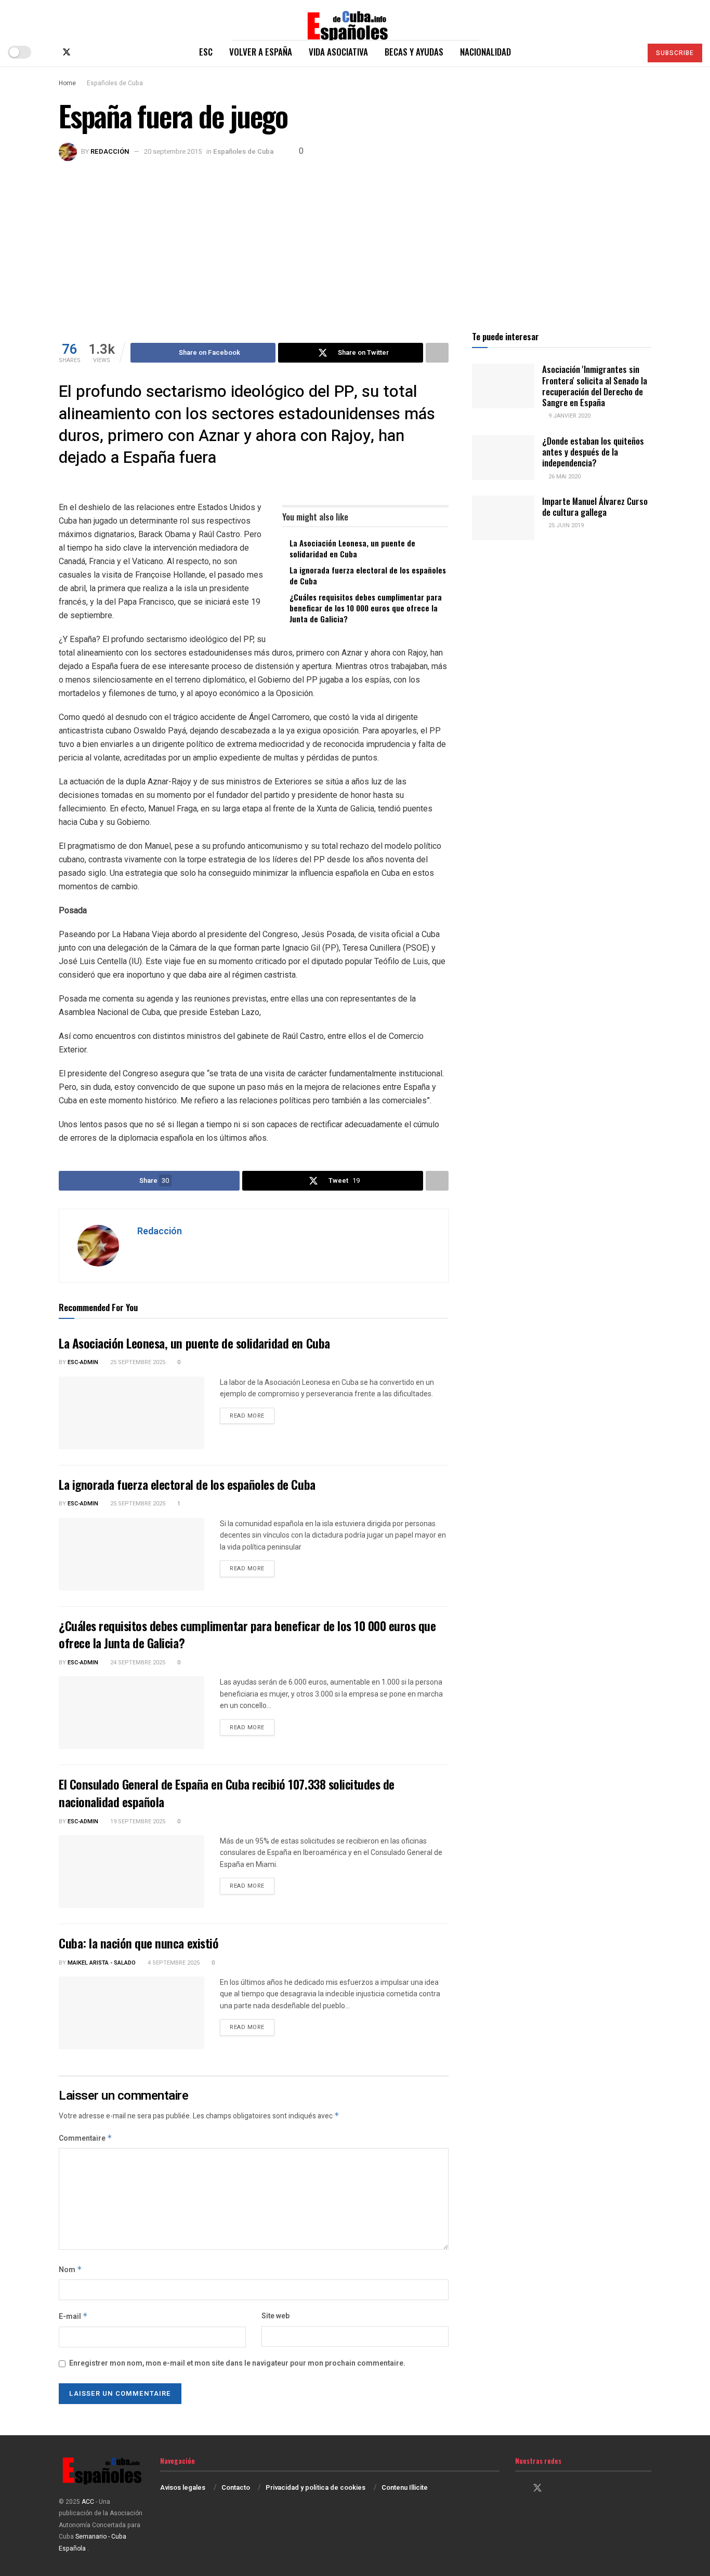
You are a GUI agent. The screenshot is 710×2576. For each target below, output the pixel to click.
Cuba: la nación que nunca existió (139, 1943)
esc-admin (83, 1362)
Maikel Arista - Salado (102, 1963)
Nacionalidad (485, 52)
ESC (206, 52)
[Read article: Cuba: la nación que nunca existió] (132, 2013)
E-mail (73, 2317)
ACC (88, 2502)
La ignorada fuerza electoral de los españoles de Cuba (368, 575)
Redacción (110, 151)
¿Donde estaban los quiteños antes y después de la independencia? (593, 452)
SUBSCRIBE (675, 53)
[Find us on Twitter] (67, 52)
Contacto (236, 2487)
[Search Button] (629, 52)
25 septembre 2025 (137, 1362)
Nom (70, 2270)
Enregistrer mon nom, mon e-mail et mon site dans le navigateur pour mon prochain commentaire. (237, 2363)
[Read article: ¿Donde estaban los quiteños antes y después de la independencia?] (503, 458)
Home (67, 83)
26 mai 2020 (564, 477)
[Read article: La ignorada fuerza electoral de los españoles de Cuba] (132, 1554)
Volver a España (261, 52)
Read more (252, 1416)
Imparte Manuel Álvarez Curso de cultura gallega (595, 506)
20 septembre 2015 (173, 151)
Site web (275, 2316)
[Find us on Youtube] (101, 52)
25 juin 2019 (565, 525)
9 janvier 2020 (569, 416)
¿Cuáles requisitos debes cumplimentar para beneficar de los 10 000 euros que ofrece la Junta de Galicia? (366, 608)
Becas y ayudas (414, 52)
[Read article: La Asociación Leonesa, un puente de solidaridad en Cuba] (132, 1413)
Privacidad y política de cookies (315, 2487)
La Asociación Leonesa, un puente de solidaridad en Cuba (352, 548)
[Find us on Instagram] (84, 52)
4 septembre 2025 (173, 1963)
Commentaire (86, 2138)
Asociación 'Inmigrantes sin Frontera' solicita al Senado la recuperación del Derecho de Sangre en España (595, 386)
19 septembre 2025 (137, 1821)
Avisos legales (183, 2487)
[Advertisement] (355, 239)
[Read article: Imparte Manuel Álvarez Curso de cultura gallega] (503, 518)
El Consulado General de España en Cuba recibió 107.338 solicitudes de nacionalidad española (227, 1793)
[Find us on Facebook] (49, 52)
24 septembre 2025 (137, 1663)
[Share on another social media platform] (437, 353)
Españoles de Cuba (115, 83)
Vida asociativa (338, 52)
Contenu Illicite (405, 2487)
